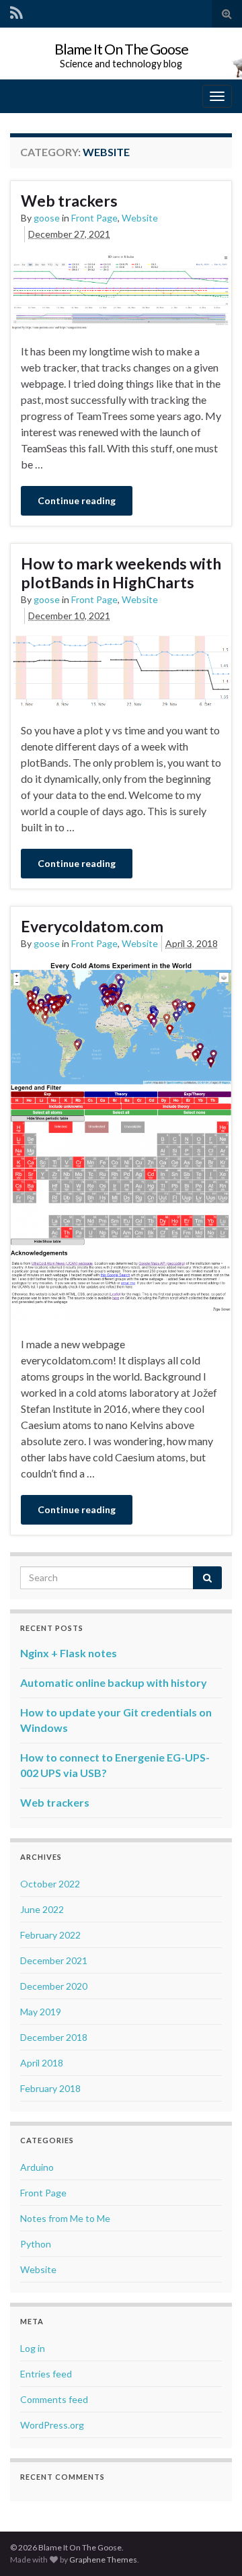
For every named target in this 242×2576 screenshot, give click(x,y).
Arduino (37, 2167)
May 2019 (41, 2012)
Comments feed (54, 2399)
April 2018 (42, 2063)
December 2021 (54, 1960)
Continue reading (77, 500)
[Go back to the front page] (121, 54)
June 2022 (42, 1909)
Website (140, 218)
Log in (33, 2348)
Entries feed (46, 2374)
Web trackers (69, 201)
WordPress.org (52, 2425)
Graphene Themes (103, 2560)
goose (47, 218)
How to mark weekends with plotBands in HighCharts (121, 573)
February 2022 (50, 1935)
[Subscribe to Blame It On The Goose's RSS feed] (16, 12)
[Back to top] (212, 2546)
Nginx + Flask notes (69, 1653)
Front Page (94, 218)
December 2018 (54, 2037)
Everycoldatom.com (92, 926)
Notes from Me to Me (65, 2218)
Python (36, 2244)
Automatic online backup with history (114, 1682)
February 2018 (50, 2088)
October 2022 (50, 1884)
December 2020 (54, 1986)
